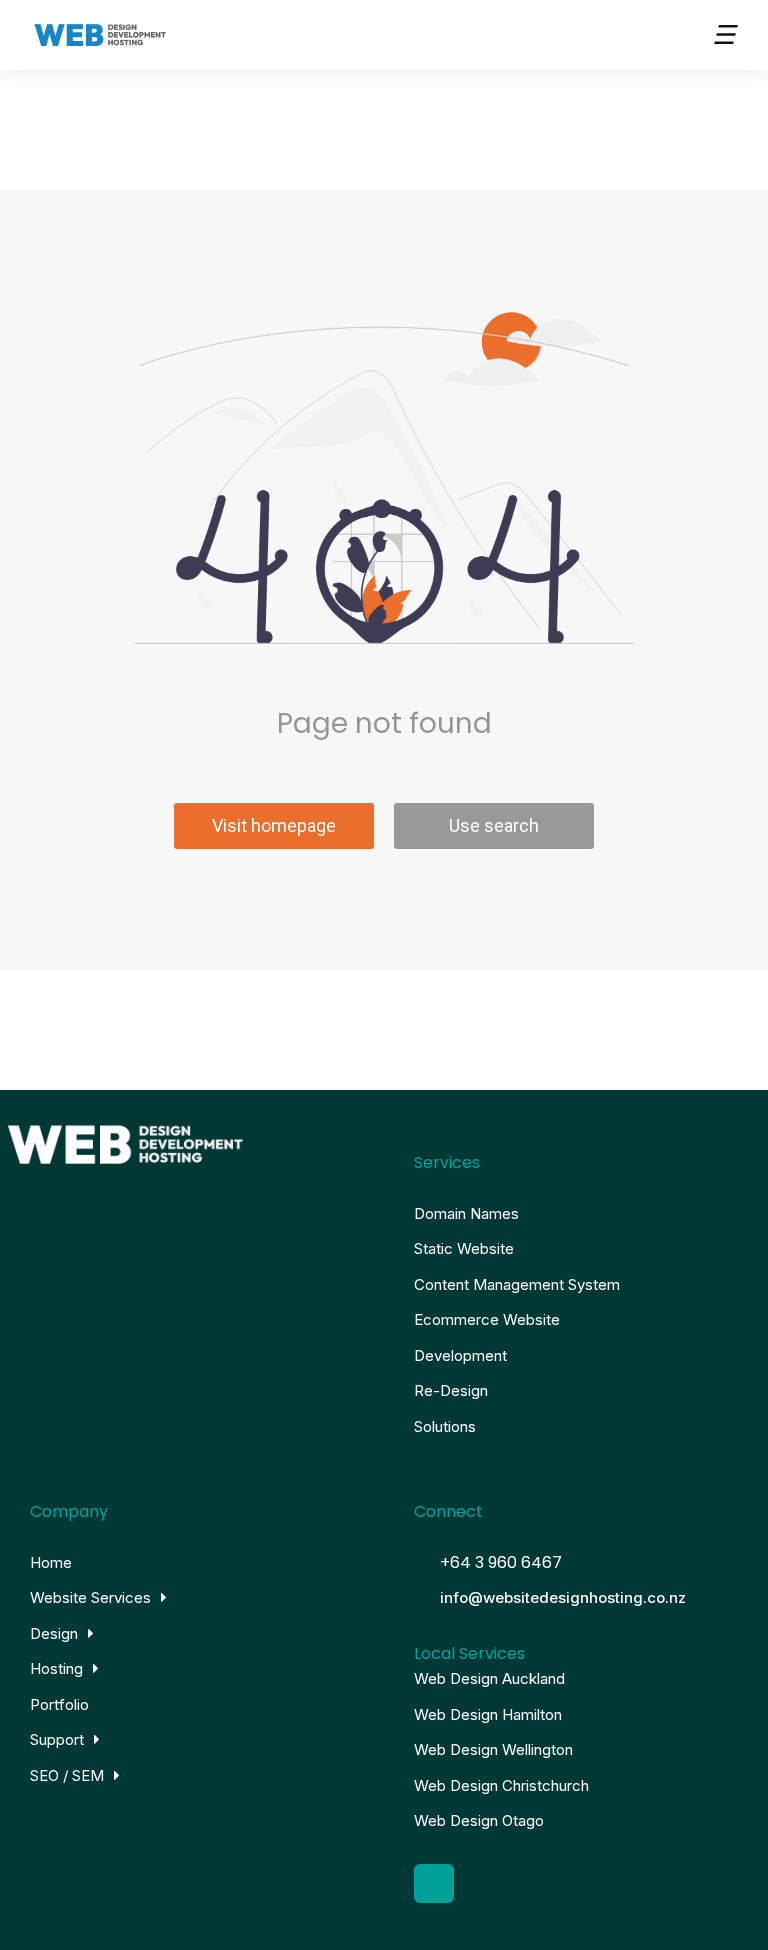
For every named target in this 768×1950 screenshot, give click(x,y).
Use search (494, 825)
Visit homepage (274, 825)
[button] (723, 35)
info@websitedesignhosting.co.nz (563, 1597)
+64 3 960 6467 (501, 1562)
